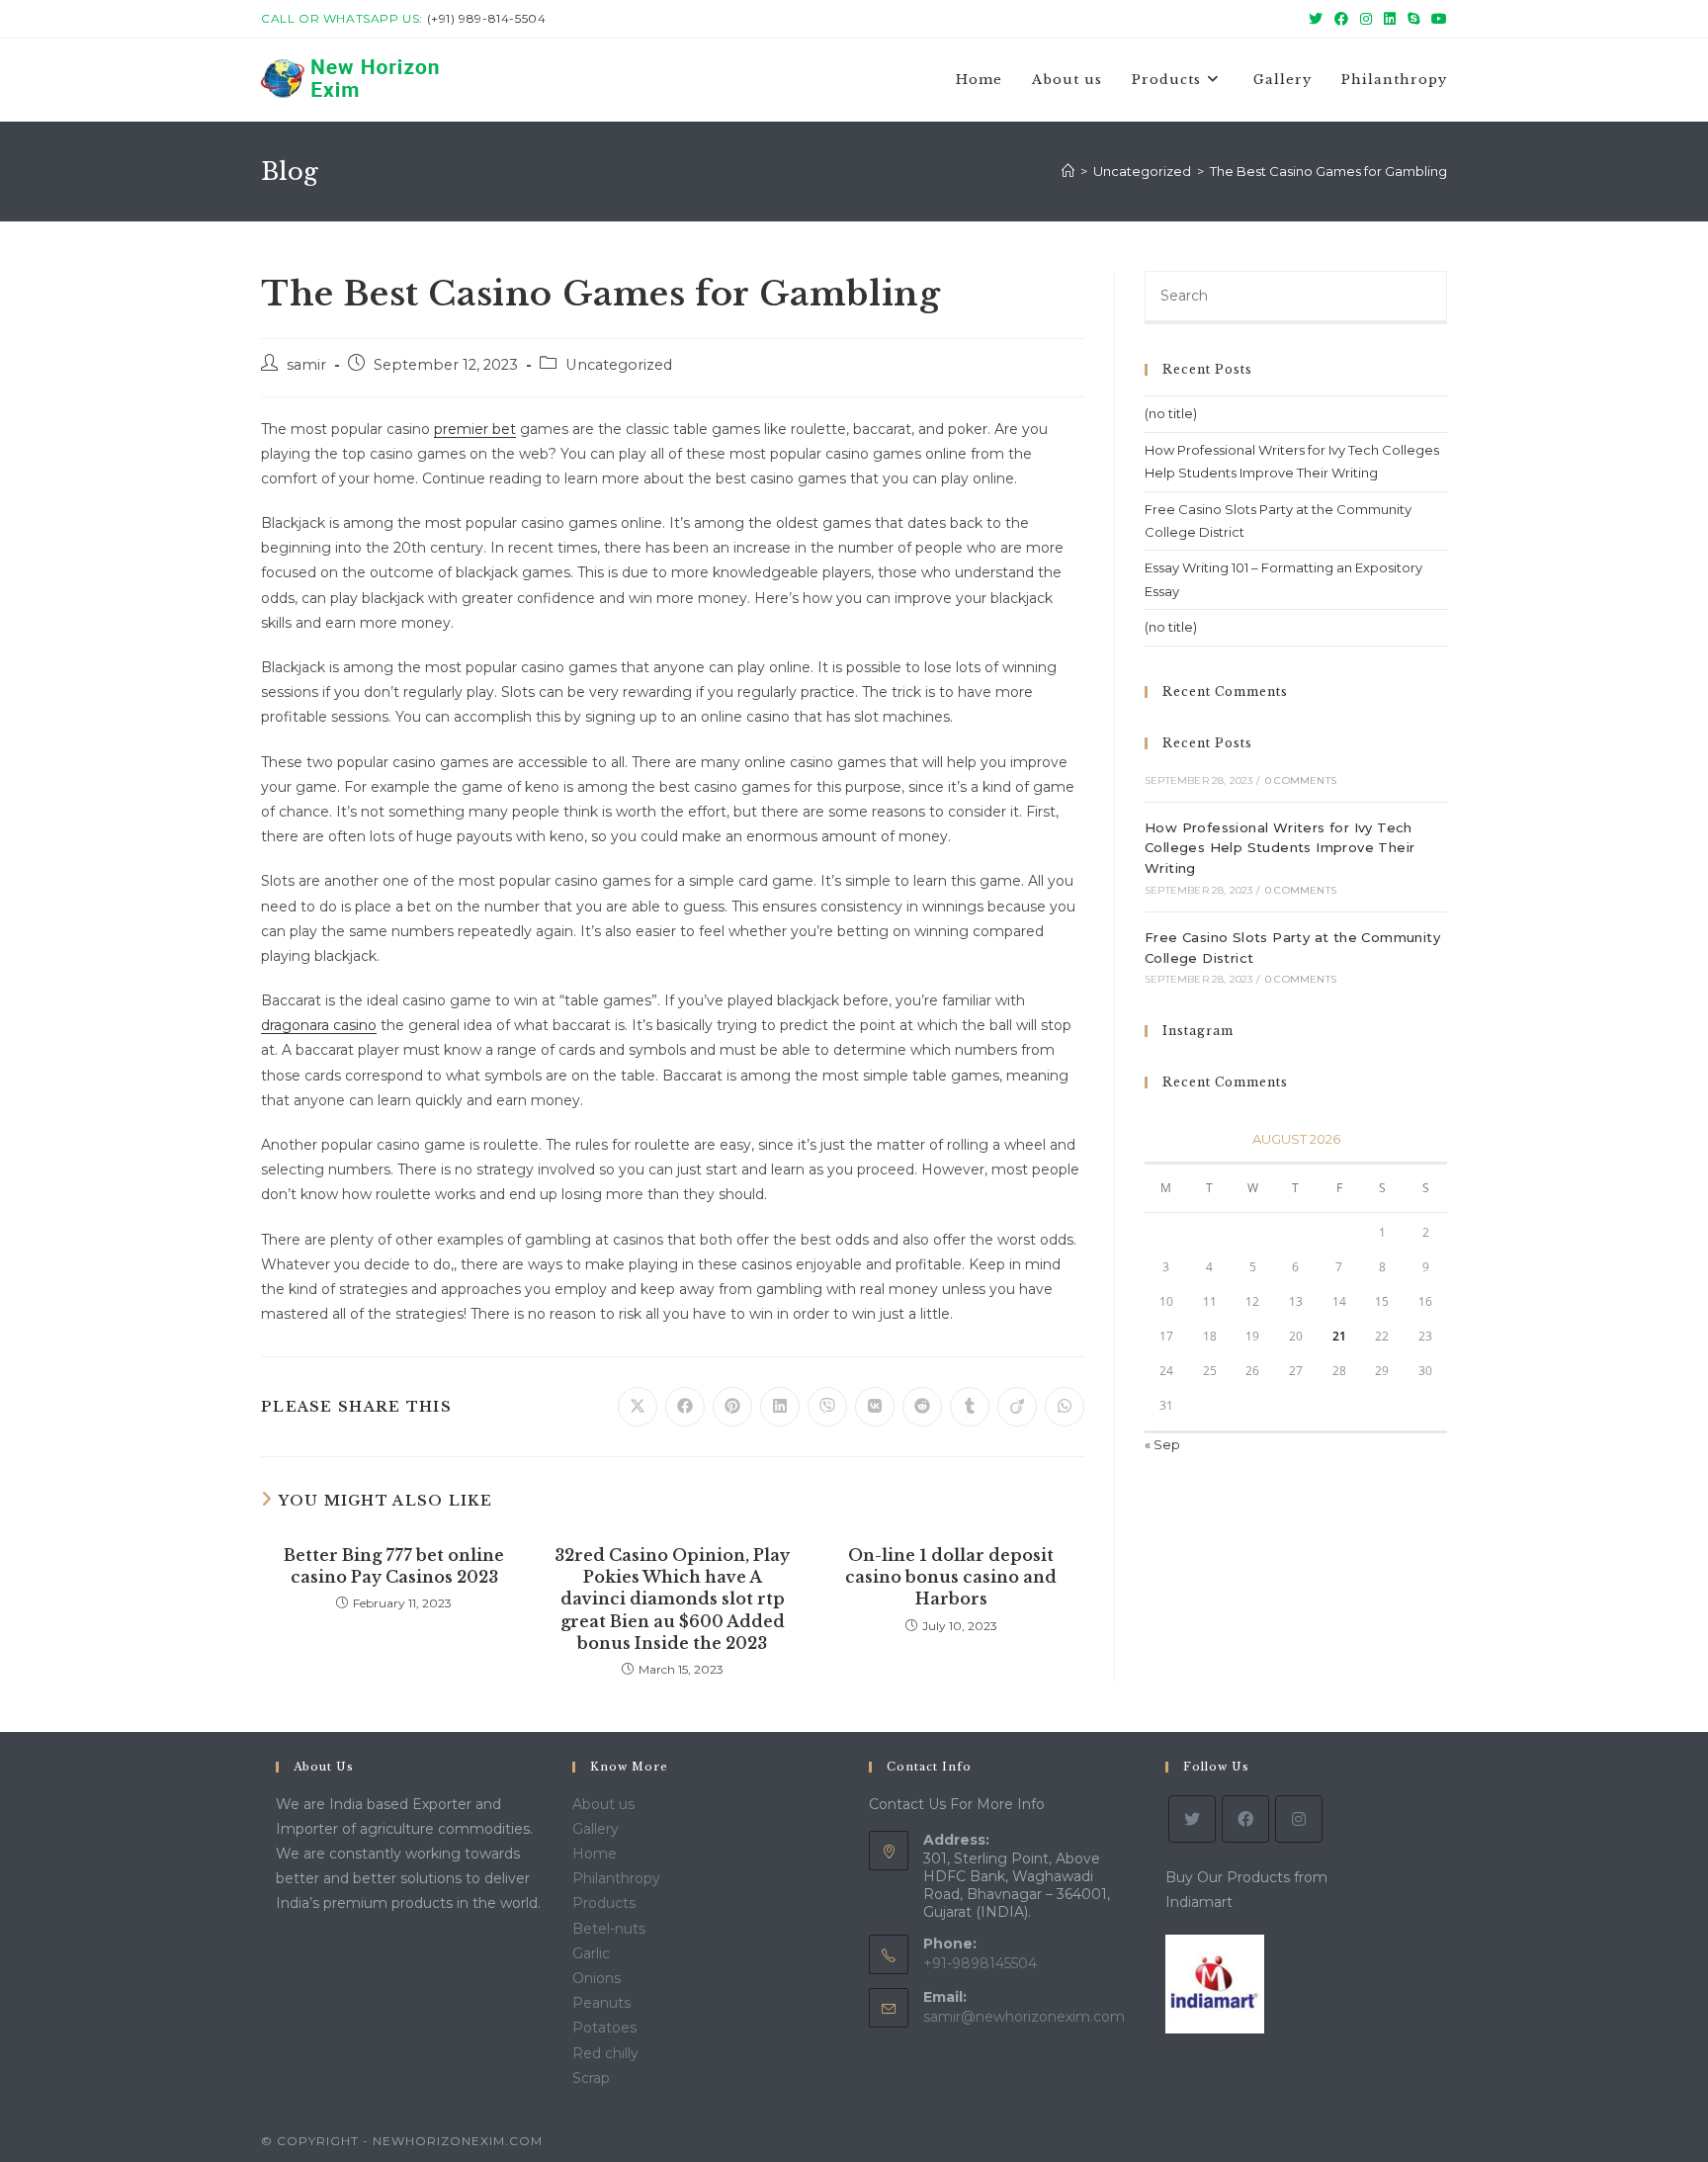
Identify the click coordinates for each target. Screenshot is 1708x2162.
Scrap (591, 2078)
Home (595, 1854)
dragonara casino (319, 1025)
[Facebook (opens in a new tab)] (1341, 19)
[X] (1192, 1819)
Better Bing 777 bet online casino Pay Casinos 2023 (394, 1566)
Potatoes (604, 2028)
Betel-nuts (609, 1929)
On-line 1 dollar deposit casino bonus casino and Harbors (951, 1577)
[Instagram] (1299, 1819)
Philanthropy (616, 1878)
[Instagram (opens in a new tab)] (1366, 19)
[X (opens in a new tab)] (1316, 19)
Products (604, 1903)
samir (306, 365)
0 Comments (1301, 780)
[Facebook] (1245, 1819)
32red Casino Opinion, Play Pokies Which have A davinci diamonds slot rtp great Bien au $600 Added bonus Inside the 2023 (672, 1600)
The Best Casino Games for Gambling (1328, 171)
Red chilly (605, 2053)
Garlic (591, 1953)
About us (603, 1804)
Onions (597, 1978)
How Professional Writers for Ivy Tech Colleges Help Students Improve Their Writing (1280, 848)
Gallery (596, 1829)
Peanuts (601, 2003)
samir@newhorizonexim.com (1024, 2017)
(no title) (1171, 413)
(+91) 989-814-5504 (487, 18)
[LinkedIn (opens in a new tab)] (1390, 19)
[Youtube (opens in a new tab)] (1436, 19)
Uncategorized (619, 365)
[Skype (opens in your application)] (1413, 19)
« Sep (1162, 1444)
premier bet (475, 429)
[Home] (1068, 171)
